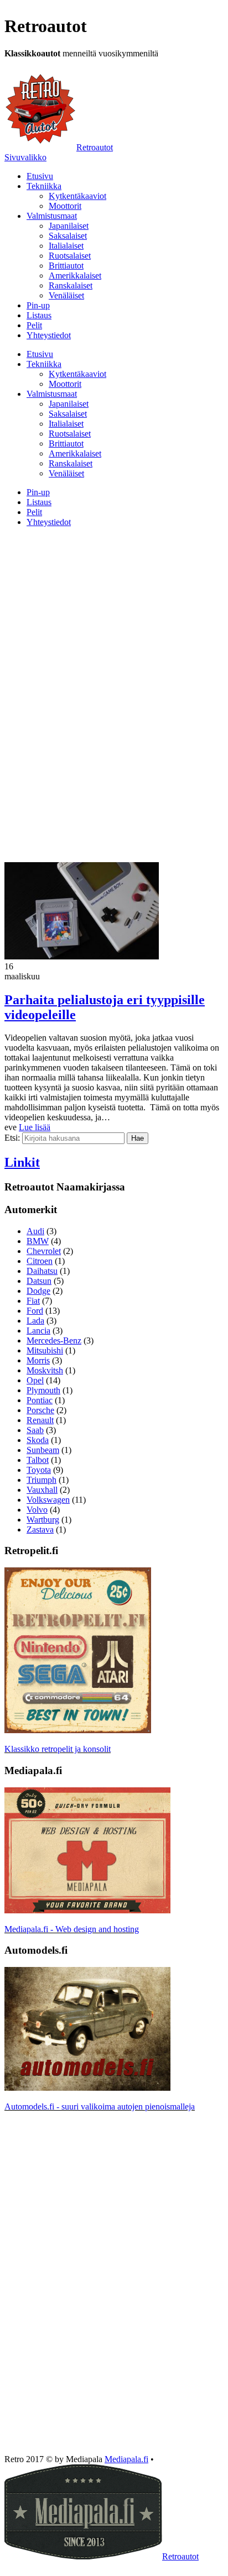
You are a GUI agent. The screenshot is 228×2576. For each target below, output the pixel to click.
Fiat (33, 1301)
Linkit (22, 1162)
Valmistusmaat (52, 216)
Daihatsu (42, 1271)
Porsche (40, 1410)
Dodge (38, 1291)
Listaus (39, 315)
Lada (35, 1321)
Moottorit (65, 206)
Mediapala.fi (126, 2459)
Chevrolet (44, 1251)
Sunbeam (43, 1450)
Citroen (40, 1261)
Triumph (42, 1480)
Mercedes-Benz (54, 1341)
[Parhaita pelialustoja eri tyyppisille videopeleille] (82, 956)
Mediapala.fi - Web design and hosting (72, 1929)
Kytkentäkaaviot (77, 196)
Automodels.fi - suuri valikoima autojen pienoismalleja (100, 2107)
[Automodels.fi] (87, 2088)
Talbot (38, 1460)
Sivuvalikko (25, 157)
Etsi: (12, 1138)
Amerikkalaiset (75, 276)
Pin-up (38, 305)
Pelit (34, 325)
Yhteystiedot (49, 335)
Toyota (39, 1470)
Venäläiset (66, 295)
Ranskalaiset (71, 285)
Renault (40, 1420)
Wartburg (43, 1520)
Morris (38, 1360)
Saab (35, 1430)
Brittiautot (66, 266)
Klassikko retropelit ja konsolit (58, 1749)
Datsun (39, 1281)
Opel (35, 1380)
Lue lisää (35, 1127)
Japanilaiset (69, 226)
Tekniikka (44, 186)
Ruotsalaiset (70, 256)
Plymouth (43, 1390)
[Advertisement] (114, 613)
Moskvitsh (45, 1370)
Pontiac (40, 1400)
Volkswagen (48, 1500)
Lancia (38, 1331)
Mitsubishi (45, 1350)
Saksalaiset (68, 236)
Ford (35, 1311)
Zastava (40, 1530)
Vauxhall (42, 1490)
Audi (35, 1231)
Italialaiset (66, 246)
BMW (38, 1241)
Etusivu (40, 176)
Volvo (37, 1510)
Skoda (38, 1440)
